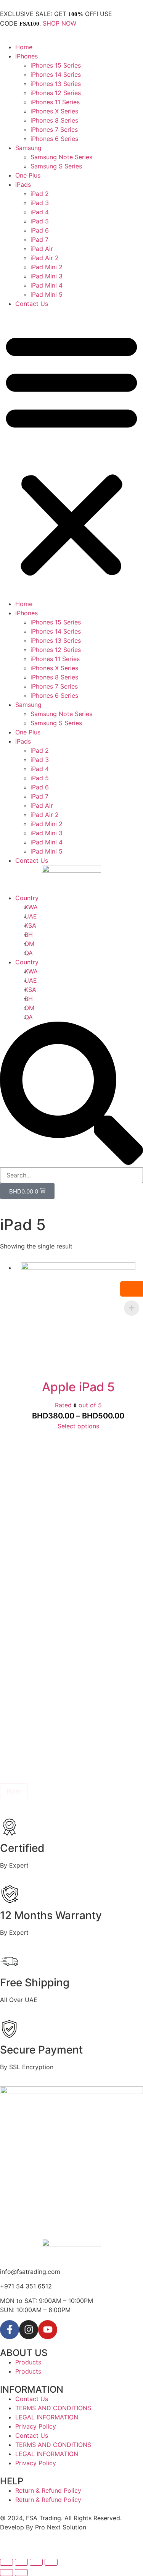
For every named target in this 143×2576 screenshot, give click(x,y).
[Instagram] (29, 2330)
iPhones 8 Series (54, 120)
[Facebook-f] (10, 2330)
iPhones (27, 56)
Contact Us (32, 304)
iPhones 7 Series (54, 129)
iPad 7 (39, 239)
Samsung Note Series (61, 157)
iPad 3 (40, 203)
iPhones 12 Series (56, 93)
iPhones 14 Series (56, 74)
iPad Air (42, 249)
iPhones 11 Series (55, 102)
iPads (23, 184)
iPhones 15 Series (56, 65)
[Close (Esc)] (6, 2562)
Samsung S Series (56, 166)
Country (27, 898)
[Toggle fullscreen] (36, 2562)
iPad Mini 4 (47, 285)
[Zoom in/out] (51, 2562)
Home (24, 47)
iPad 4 (40, 212)
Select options (78, 1426)
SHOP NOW (59, 23)
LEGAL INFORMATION (47, 2417)
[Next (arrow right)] (21, 2573)
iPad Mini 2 (47, 267)
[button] (71, 454)
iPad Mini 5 (47, 294)
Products (28, 2362)
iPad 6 (40, 230)
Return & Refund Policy (48, 2490)
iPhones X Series (54, 111)
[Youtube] (48, 2330)
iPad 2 (40, 194)
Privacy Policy (36, 2426)
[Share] (21, 2562)
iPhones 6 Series (54, 139)
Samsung (28, 148)
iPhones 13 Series (56, 84)
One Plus (28, 175)
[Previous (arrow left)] (6, 2573)
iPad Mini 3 (47, 276)
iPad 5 (40, 221)
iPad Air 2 (45, 258)
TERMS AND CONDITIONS (53, 2408)
